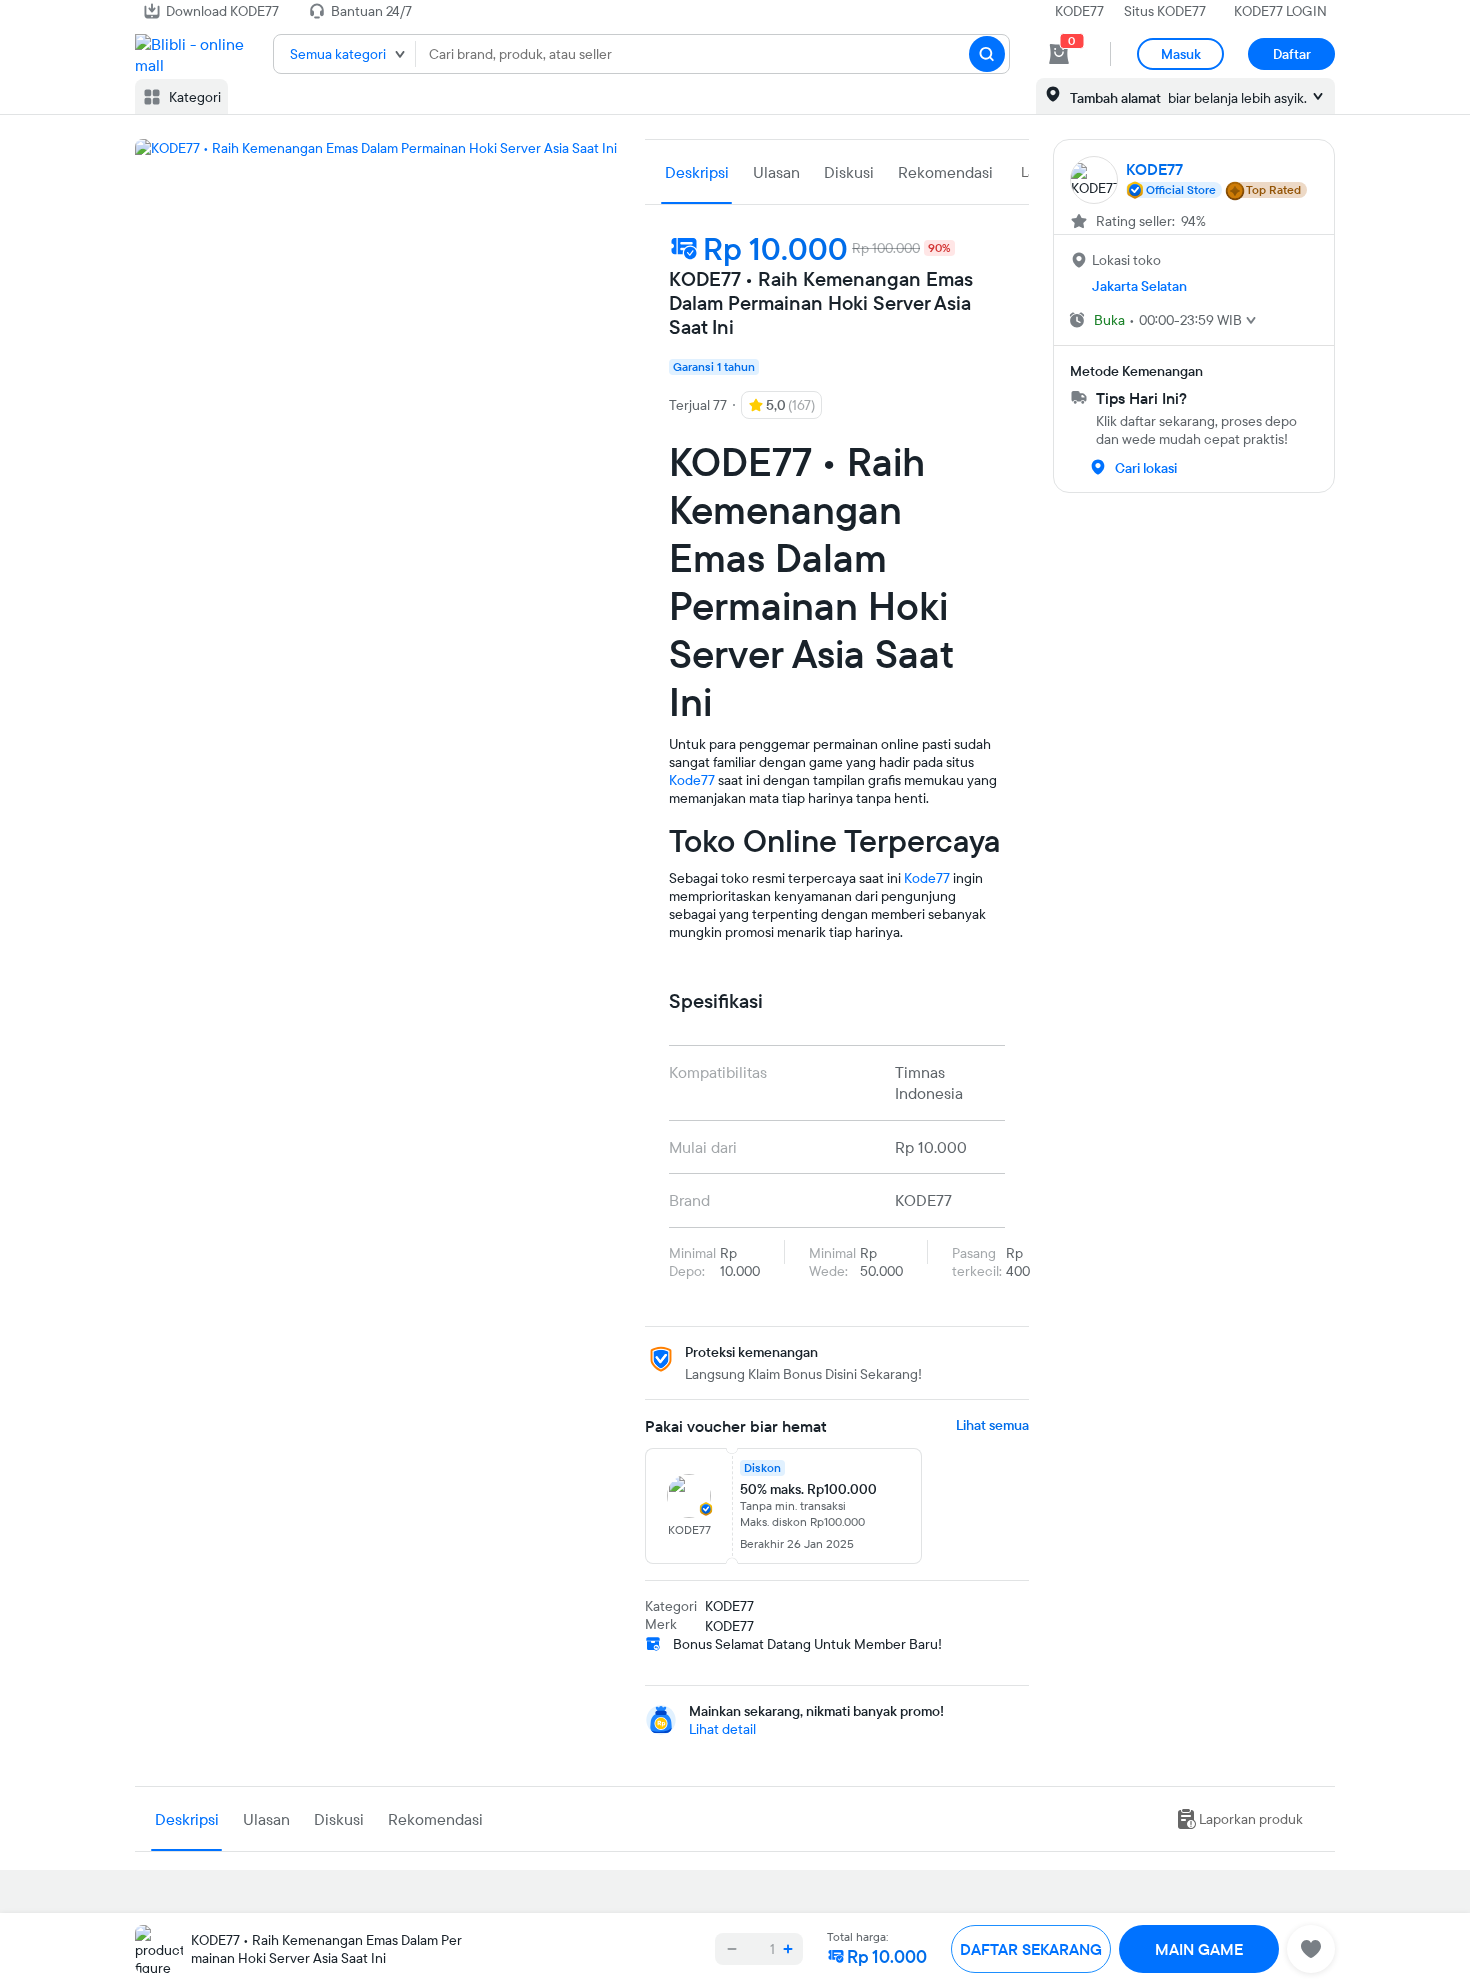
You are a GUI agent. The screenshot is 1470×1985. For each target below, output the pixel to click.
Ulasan (776, 172)
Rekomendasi (945, 172)
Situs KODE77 (1165, 11)
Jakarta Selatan (1139, 286)
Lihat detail (722, 1729)
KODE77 (1079, 11)
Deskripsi (697, 172)
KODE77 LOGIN (1280, 11)
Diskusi (849, 172)
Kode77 (692, 780)
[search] (987, 54)
